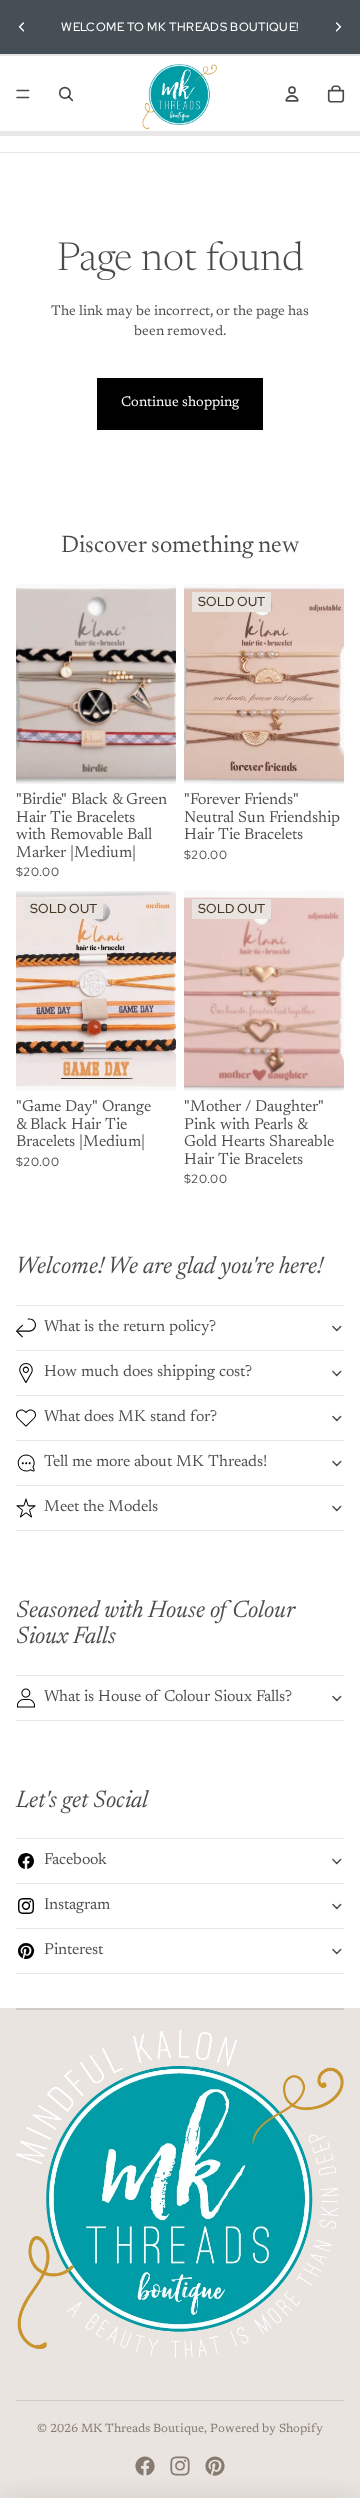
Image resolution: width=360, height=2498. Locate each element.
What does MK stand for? (130, 1417)
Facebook (75, 1860)
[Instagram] (180, 2466)
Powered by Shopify (266, 2429)
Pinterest (73, 1950)
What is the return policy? (130, 1327)
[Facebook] (145, 2466)
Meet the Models (101, 1507)
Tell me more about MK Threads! (155, 1462)
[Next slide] (338, 27)
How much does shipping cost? (148, 1372)
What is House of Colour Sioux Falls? (168, 1697)
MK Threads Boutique (142, 2429)
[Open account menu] (292, 94)
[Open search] (66, 94)
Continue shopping (180, 403)
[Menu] (23, 94)
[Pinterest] (215, 2466)
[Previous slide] (22, 27)
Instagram (77, 1905)
